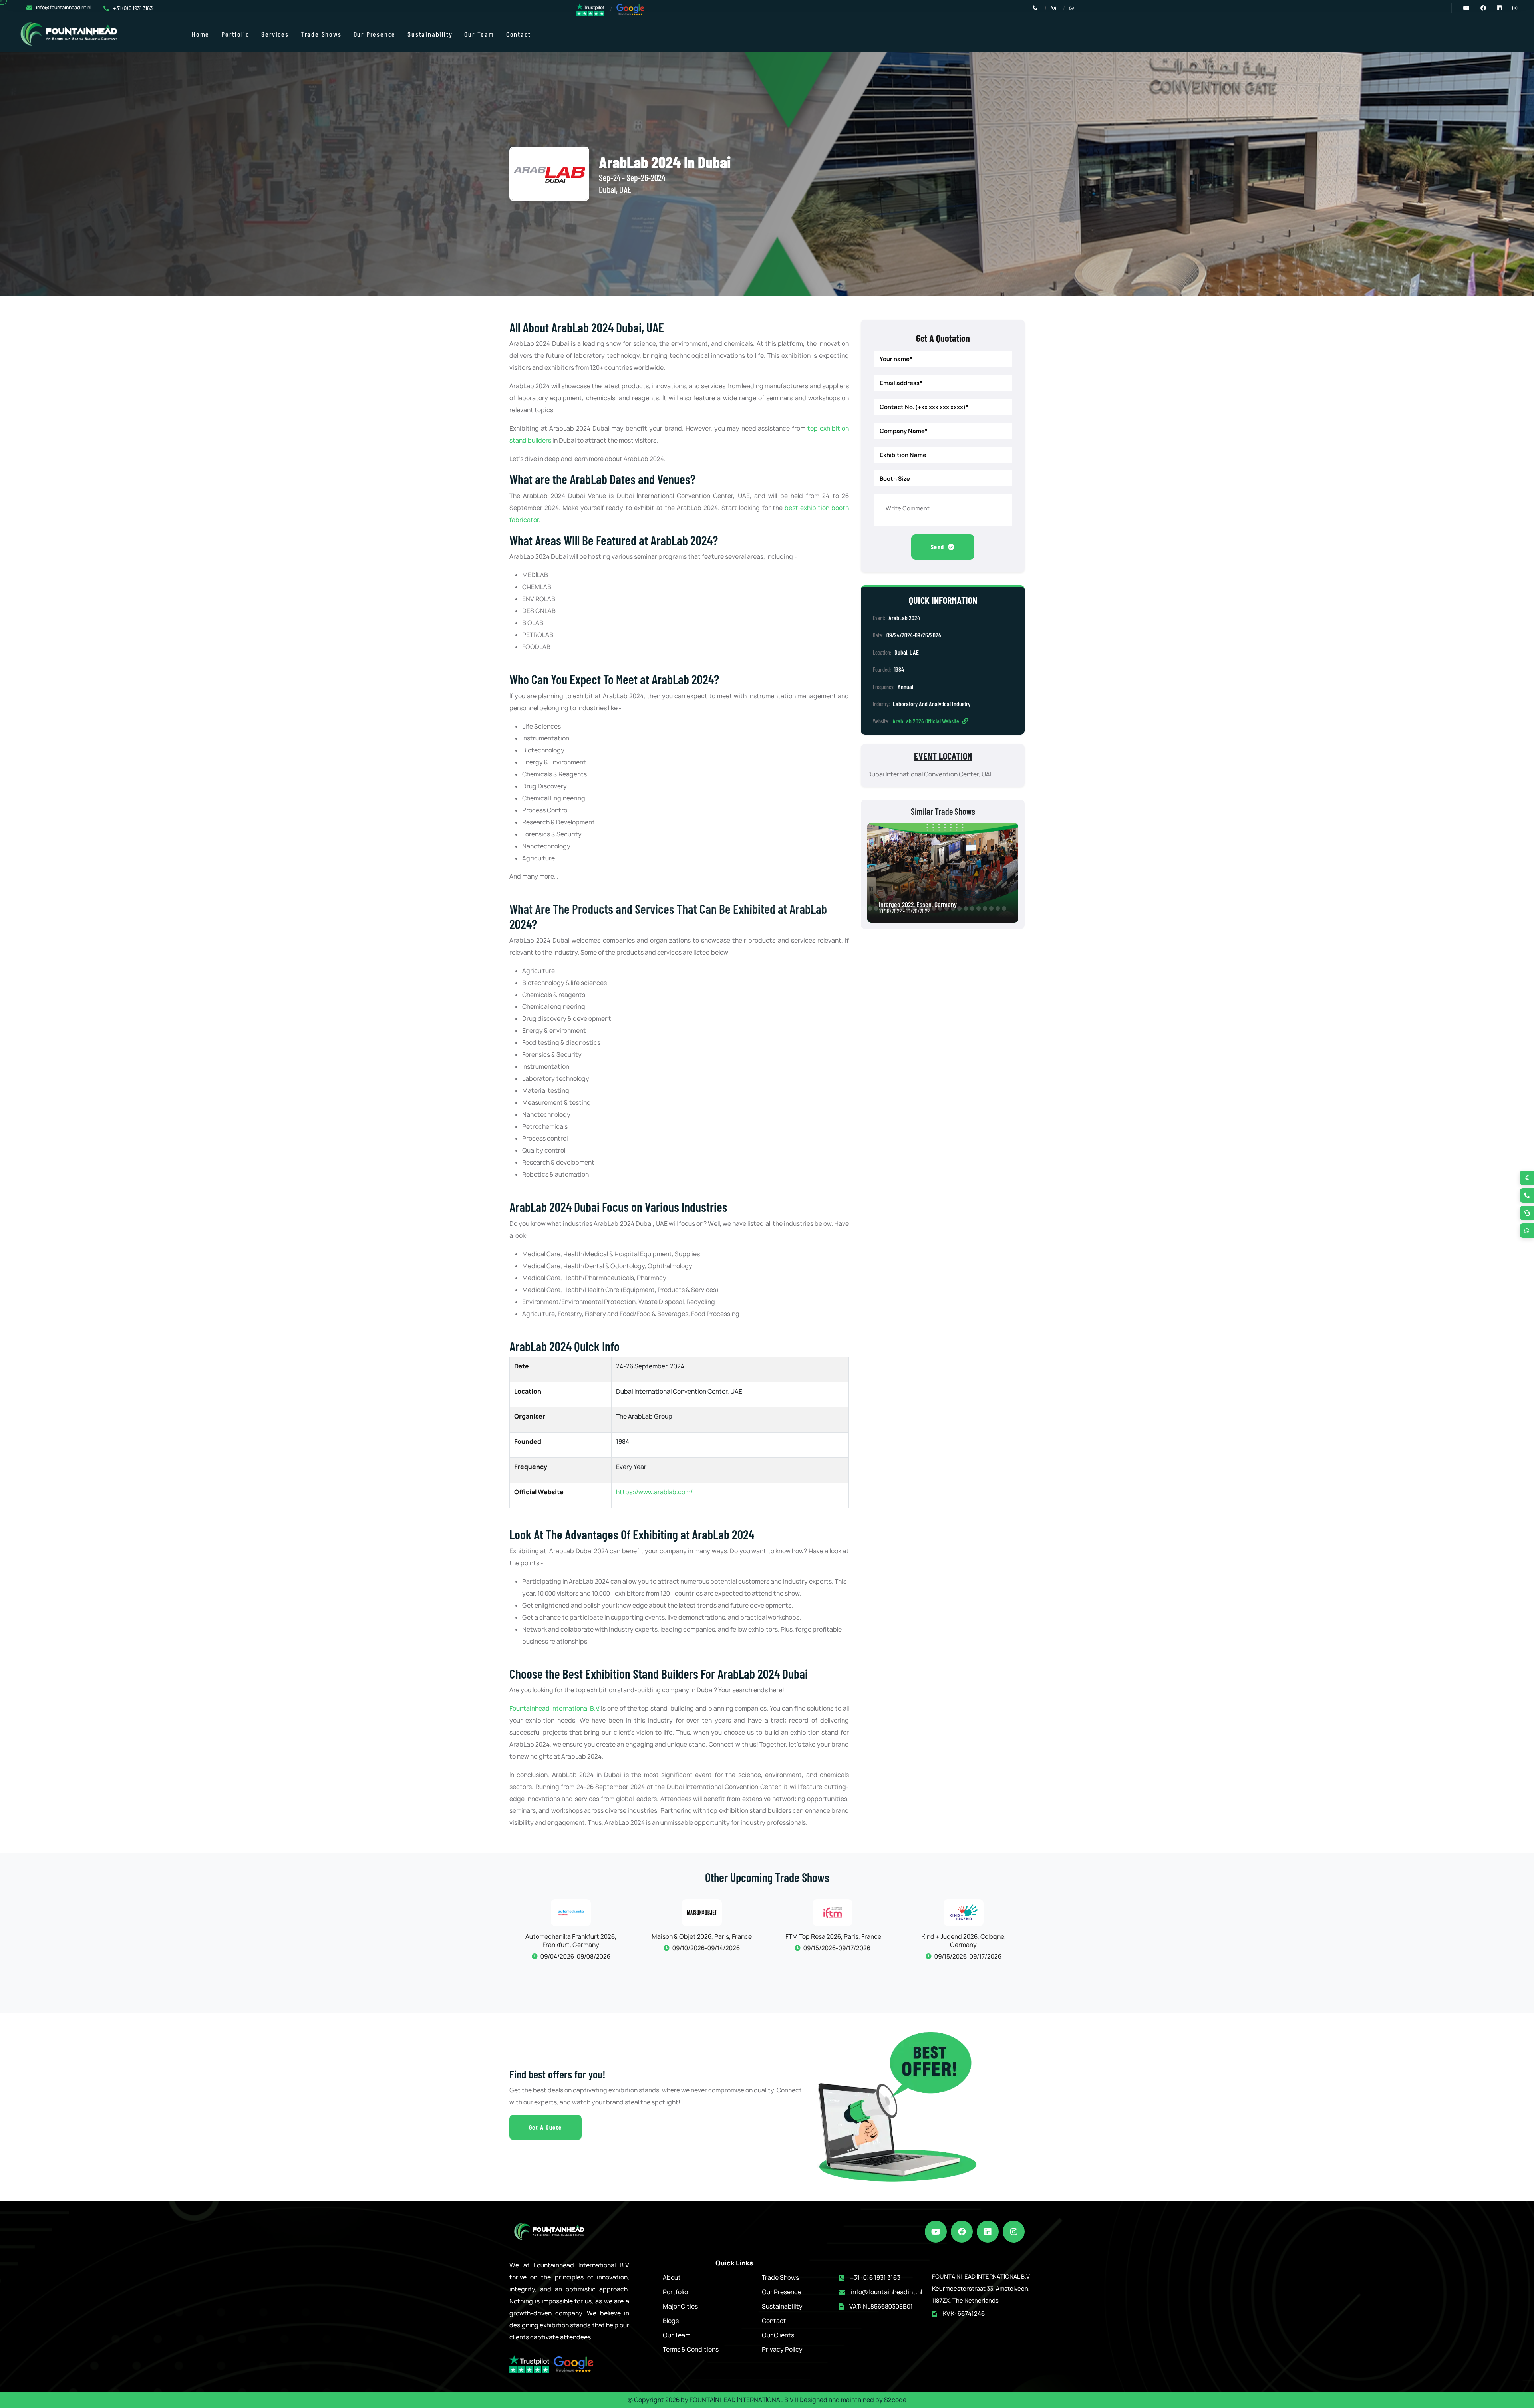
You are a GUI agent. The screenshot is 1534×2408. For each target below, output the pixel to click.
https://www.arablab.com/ (654, 1492)
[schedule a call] (1527, 1213)
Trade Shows (321, 34)
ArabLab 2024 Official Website (926, 721)
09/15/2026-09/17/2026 (705, 1948)
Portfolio (235, 34)
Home (201, 34)
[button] (7, 908)
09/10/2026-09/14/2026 (574, 1948)
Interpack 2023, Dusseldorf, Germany (925, 904)
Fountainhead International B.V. (554, 1708)
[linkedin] (988, 2232)
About (672, 2278)
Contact (519, 34)
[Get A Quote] (1527, 1178)
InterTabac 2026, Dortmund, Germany (963, 1937)
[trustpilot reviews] (590, 9)
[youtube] (936, 2232)
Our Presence (375, 34)
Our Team (479, 34)
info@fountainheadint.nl (64, 7)
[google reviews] (630, 9)
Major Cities (680, 2306)
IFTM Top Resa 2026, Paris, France (702, 1937)
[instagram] (1014, 2232)
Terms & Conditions (691, 2349)
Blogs (671, 2321)
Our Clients (778, 2335)
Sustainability (430, 34)
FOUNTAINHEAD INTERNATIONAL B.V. (742, 2400)
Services (275, 34)
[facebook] (962, 2232)
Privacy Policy (782, 2349)
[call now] (1527, 1195)
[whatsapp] (1527, 1231)
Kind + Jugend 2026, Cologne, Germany (833, 1941)
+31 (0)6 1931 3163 (133, 8)
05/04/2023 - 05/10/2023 (906, 911)
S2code (895, 2400)
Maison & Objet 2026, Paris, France (571, 1937)
